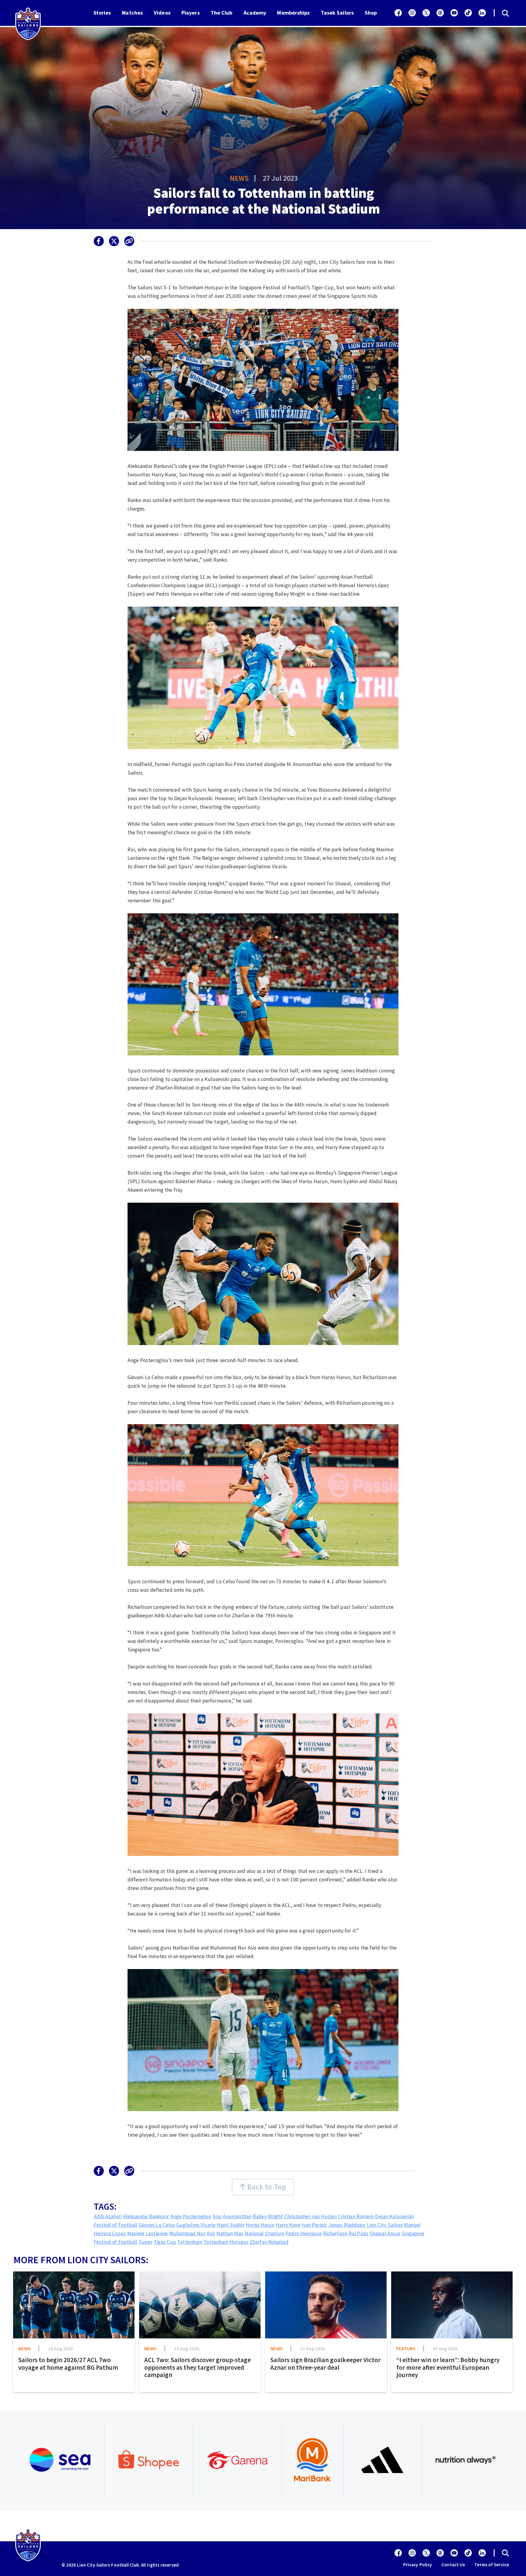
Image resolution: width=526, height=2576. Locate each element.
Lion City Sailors (385, 2225)
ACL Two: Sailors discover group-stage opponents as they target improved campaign (198, 2367)
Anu (217, 2216)
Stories (102, 13)
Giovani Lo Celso (157, 2225)
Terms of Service (492, 2565)
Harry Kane (288, 2225)
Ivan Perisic (314, 2225)
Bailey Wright (268, 2216)
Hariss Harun (260, 2225)
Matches (132, 13)
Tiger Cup (165, 2242)
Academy (255, 13)
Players (191, 13)
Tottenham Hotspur (226, 2242)
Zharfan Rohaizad (269, 2242)
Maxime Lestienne (148, 2233)
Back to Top (266, 2187)
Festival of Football (116, 2225)
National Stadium (265, 2233)
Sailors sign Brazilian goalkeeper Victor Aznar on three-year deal (325, 2364)
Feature (406, 2348)
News (239, 178)
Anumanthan (237, 2216)
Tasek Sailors (337, 13)
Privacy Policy (417, 2565)
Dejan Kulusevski (394, 2216)
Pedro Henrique (303, 2233)
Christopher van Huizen (311, 2216)
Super (146, 2242)
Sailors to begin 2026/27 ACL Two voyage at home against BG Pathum (68, 2364)
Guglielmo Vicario (196, 2225)
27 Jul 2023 (280, 178)
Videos (162, 13)
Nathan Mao (230, 2233)
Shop (371, 13)
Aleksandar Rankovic (146, 2216)
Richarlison (335, 2233)
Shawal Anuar (385, 2233)
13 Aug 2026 (312, 2348)
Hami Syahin (231, 2225)
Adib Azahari (108, 2216)
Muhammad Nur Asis (192, 2233)
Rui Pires (358, 2233)
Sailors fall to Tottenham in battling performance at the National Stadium (264, 201)
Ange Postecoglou (191, 2216)
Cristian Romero (356, 2216)
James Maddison (347, 2225)
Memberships (293, 13)
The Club (222, 13)
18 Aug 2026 (60, 2348)
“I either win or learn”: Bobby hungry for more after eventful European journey (448, 2367)
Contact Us (453, 2565)
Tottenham (190, 2242)
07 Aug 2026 (445, 2348)
